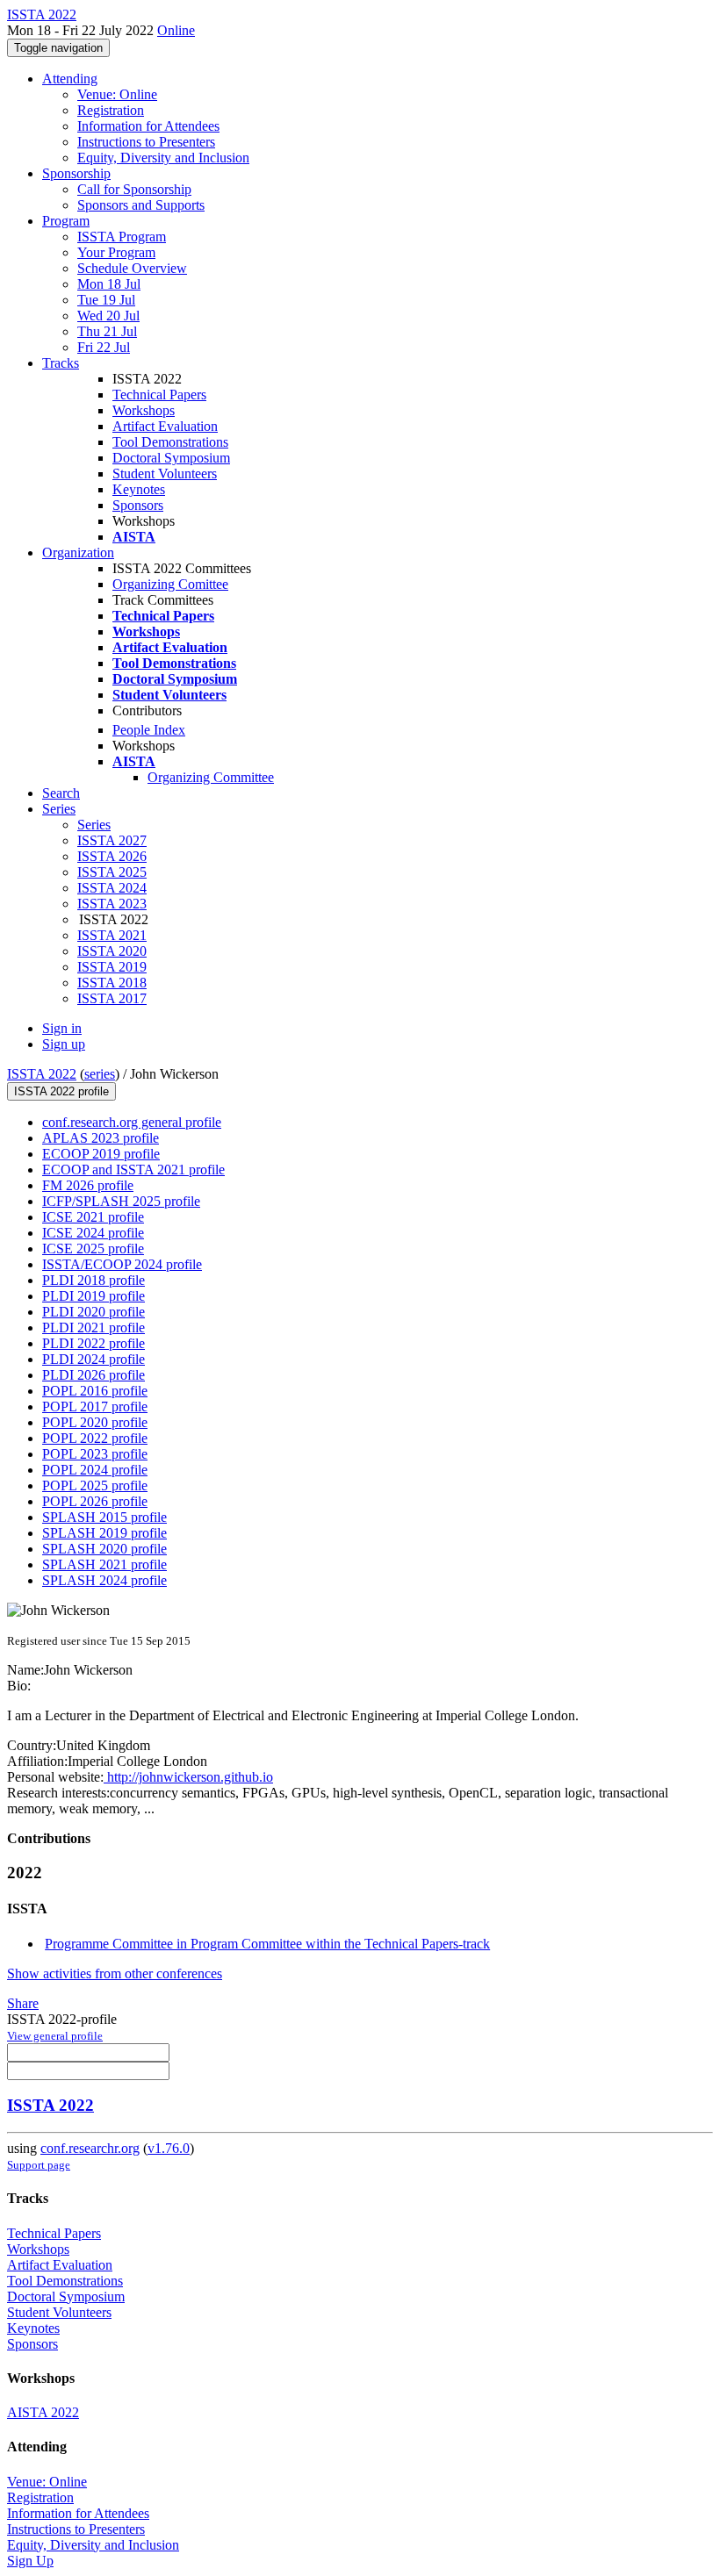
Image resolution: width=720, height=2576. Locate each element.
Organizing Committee (211, 777)
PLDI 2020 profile (94, 1312)
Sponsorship (76, 173)
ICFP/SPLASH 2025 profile (121, 1201)
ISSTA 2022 (42, 1074)
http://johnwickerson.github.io (188, 1777)
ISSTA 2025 (112, 872)
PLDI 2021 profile (94, 1327)
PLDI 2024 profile (94, 1359)
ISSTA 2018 (112, 983)
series (100, 1074)
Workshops (144, 410)
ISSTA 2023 (112, 904)
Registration (111, 110)
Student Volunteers (165, 474)
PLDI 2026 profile (94, 1375)
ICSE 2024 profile (93, 1233)
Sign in (62, 1028)
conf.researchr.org (90, 2148)
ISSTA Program (122, 237)
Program (66, 221)
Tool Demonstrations (170, 442)
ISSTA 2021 (112, 935)
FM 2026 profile (88, 1185)
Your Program (116, 252)
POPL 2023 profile (95, 1454)
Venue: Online (117, 94)
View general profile (55, 2036)
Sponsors (138, 505)
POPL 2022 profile (95, 1438)
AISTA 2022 (43, 2412)
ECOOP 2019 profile (101, 1154)
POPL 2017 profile (95, 1406)
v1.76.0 (169, 2148)
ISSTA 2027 (112, 840)
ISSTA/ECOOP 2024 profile (122, 1264)
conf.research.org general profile (132, 1122)
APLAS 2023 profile (101, 1138)
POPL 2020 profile (95, 1422)
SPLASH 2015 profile (104, 1517)
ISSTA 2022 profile (61, 1091)
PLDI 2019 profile (94, 1296)
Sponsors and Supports (141, 205)
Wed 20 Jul (108, 316)
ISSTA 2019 (112, 967)
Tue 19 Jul (106, 300)
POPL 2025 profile (95, 1485)
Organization (78, 553)
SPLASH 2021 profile (104, 1564)
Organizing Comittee (170, 584)
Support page (39, 2165)
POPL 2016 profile (95, 1391)
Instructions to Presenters (146, 142)
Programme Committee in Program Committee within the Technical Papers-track (267, 1944)
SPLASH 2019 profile (104, 1533)
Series (94, 825)
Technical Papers (159, 395)
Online (176, 30)
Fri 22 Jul (104, 347)
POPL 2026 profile (95, 1501)
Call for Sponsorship (134, 189)
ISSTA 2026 (112, 856)
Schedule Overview (132, 268)
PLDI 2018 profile (94, 1280)
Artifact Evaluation (165, 426)
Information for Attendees (148, 126)
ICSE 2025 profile (93, 1249)
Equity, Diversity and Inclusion (163, 158)
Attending (70, 79)
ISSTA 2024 (112, 888)
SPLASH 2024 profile (104, 1580)
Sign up (64, 1044)
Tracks (61, 363)
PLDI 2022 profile (94, 1343)
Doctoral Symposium (171, 458)
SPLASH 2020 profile (104, 1549)
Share (23, 2003)
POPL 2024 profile (95, 1470)
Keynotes (139, 489)
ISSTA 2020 (112, 951)
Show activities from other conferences (115, 1973)
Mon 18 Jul (109, 284)
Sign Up (30, 2561)
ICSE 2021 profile (93, 1217)
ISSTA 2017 (112, 998)
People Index (149, 730)
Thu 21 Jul (107, 331)
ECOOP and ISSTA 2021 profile (133, 1170)
